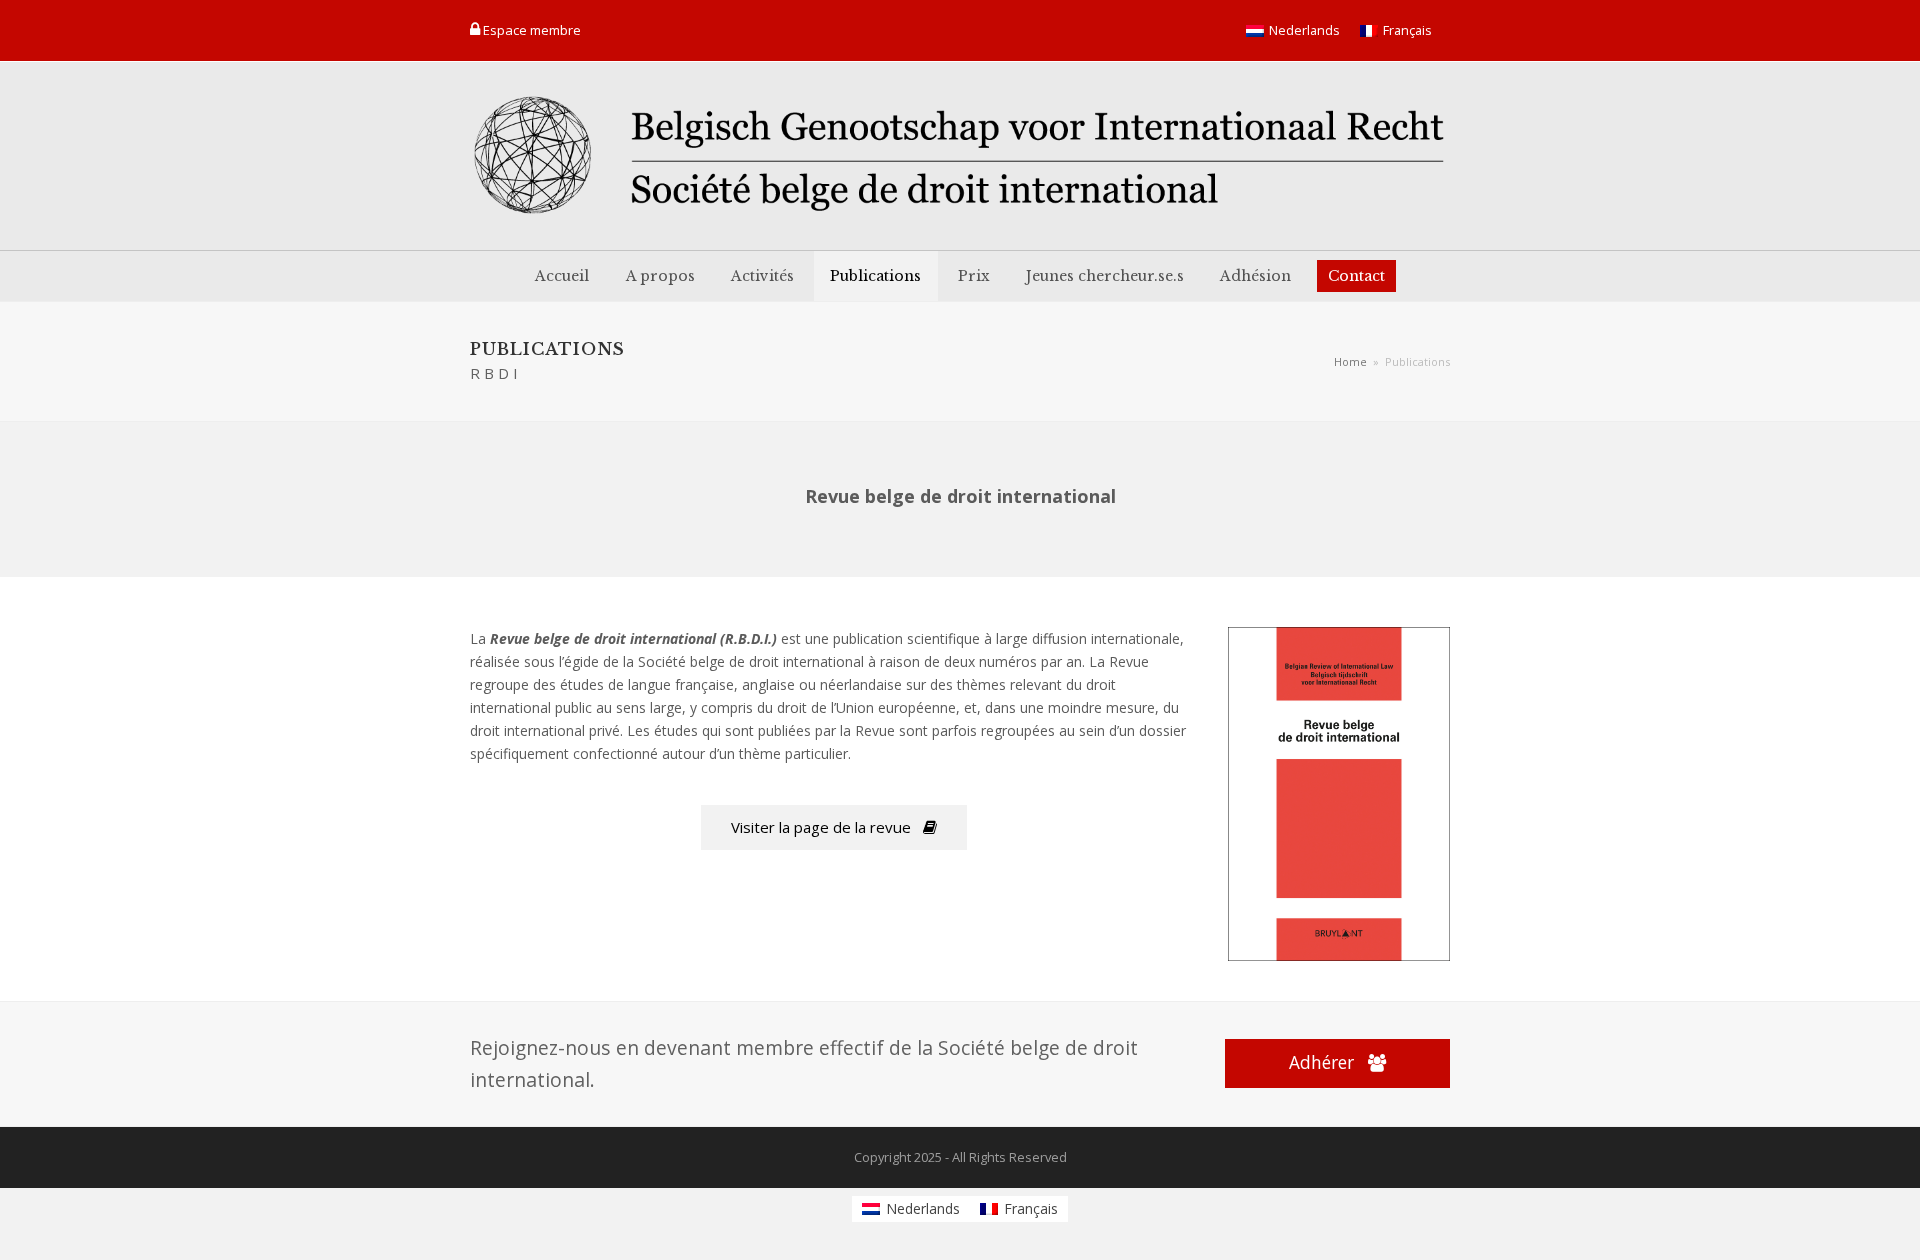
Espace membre (532, 30)
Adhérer (1321, 1062)
